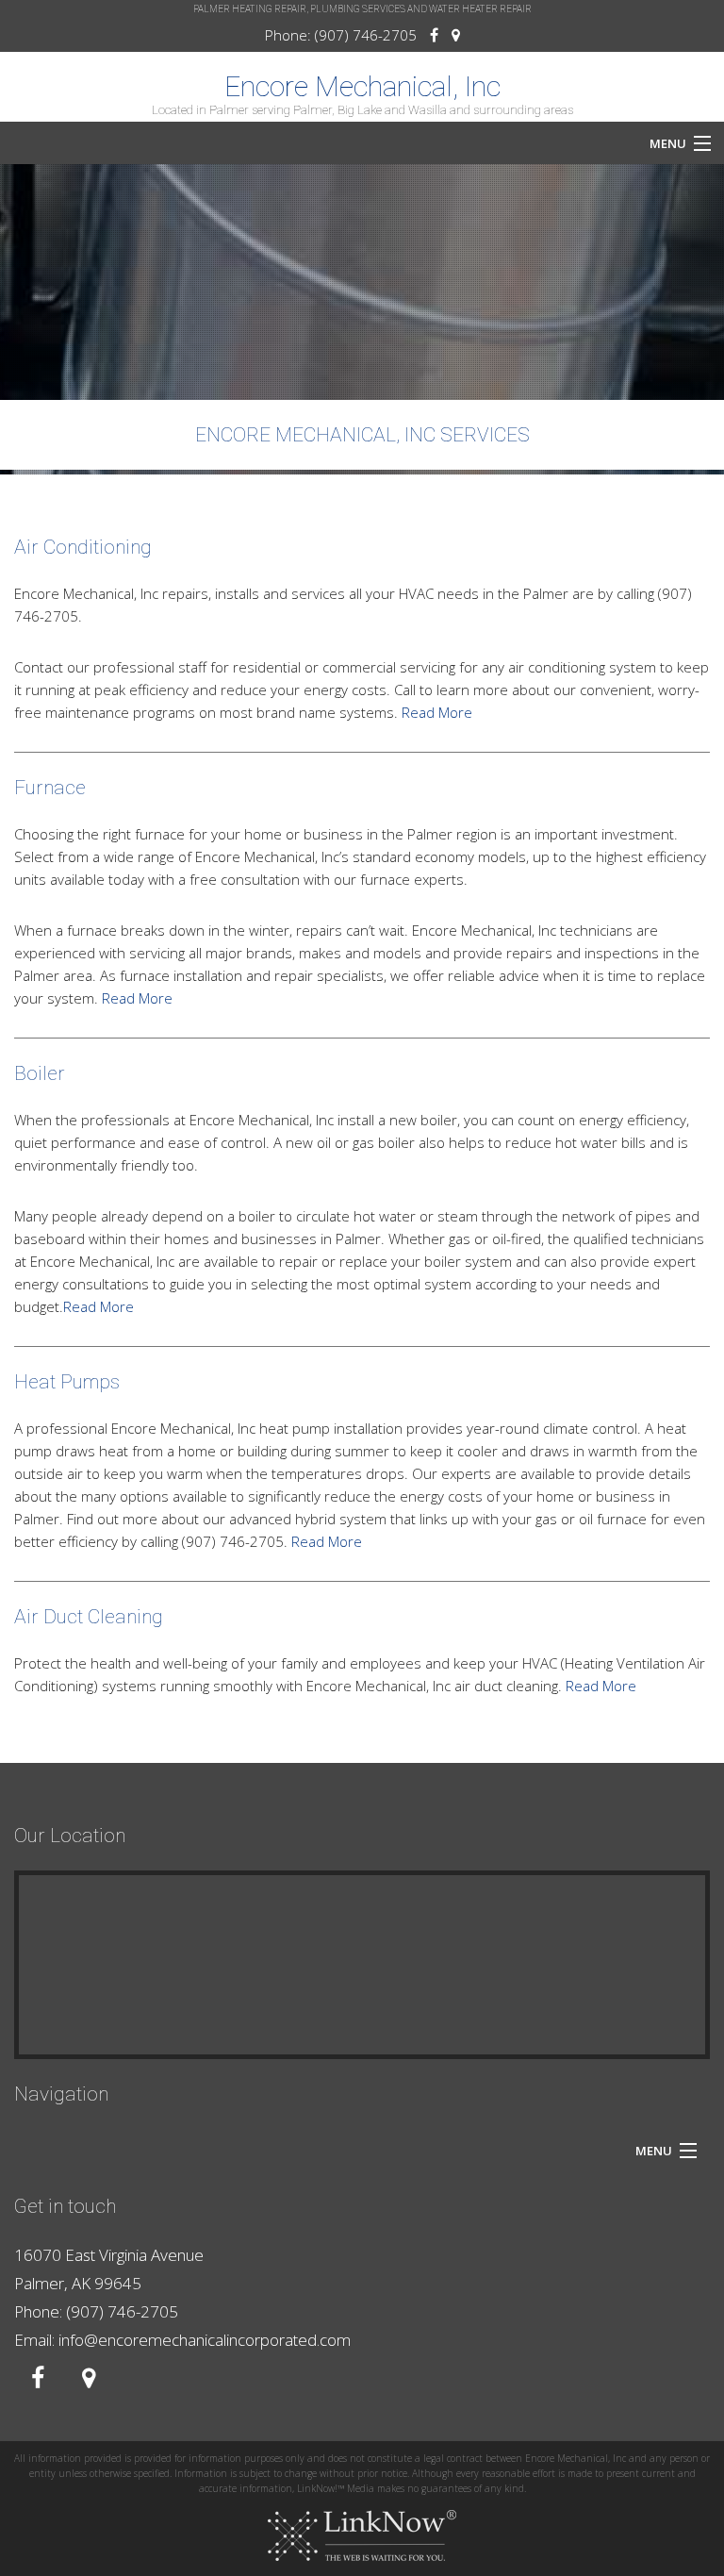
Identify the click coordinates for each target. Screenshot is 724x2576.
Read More (437, 712)
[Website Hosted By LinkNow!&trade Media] (362, 2536)
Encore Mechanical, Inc (362, 87)
